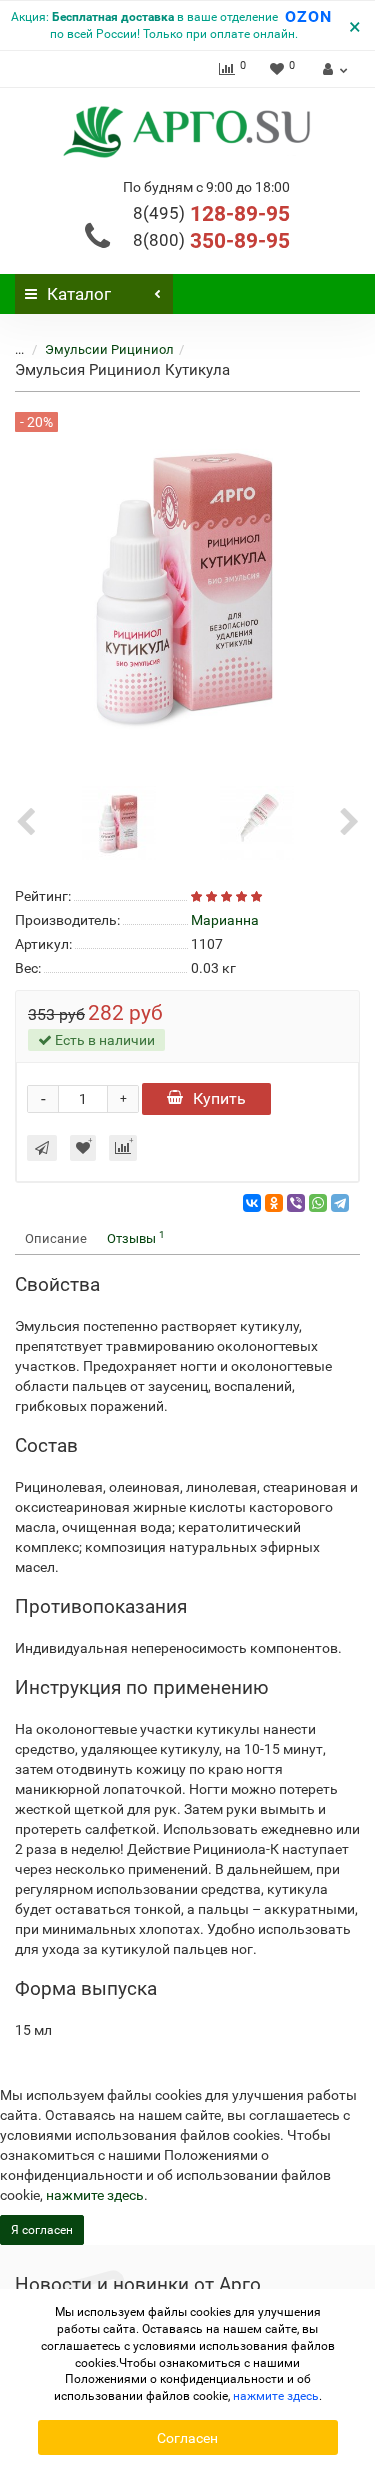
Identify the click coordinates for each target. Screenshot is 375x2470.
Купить (219, 1098)
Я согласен (42, 2230)
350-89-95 (211, 241)
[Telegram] (340, 1203)
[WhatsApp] (318, 1203)
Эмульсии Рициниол (109, 349)
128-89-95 (211, 214)
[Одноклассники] (274, 1203)
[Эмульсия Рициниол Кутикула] (119, 821)
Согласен (187, 2438)
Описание (56, 1238)
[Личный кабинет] (332, 69)
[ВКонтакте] (252, 1203)
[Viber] (296, 1203)
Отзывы (136, 1237)
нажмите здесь (95, 2195)
